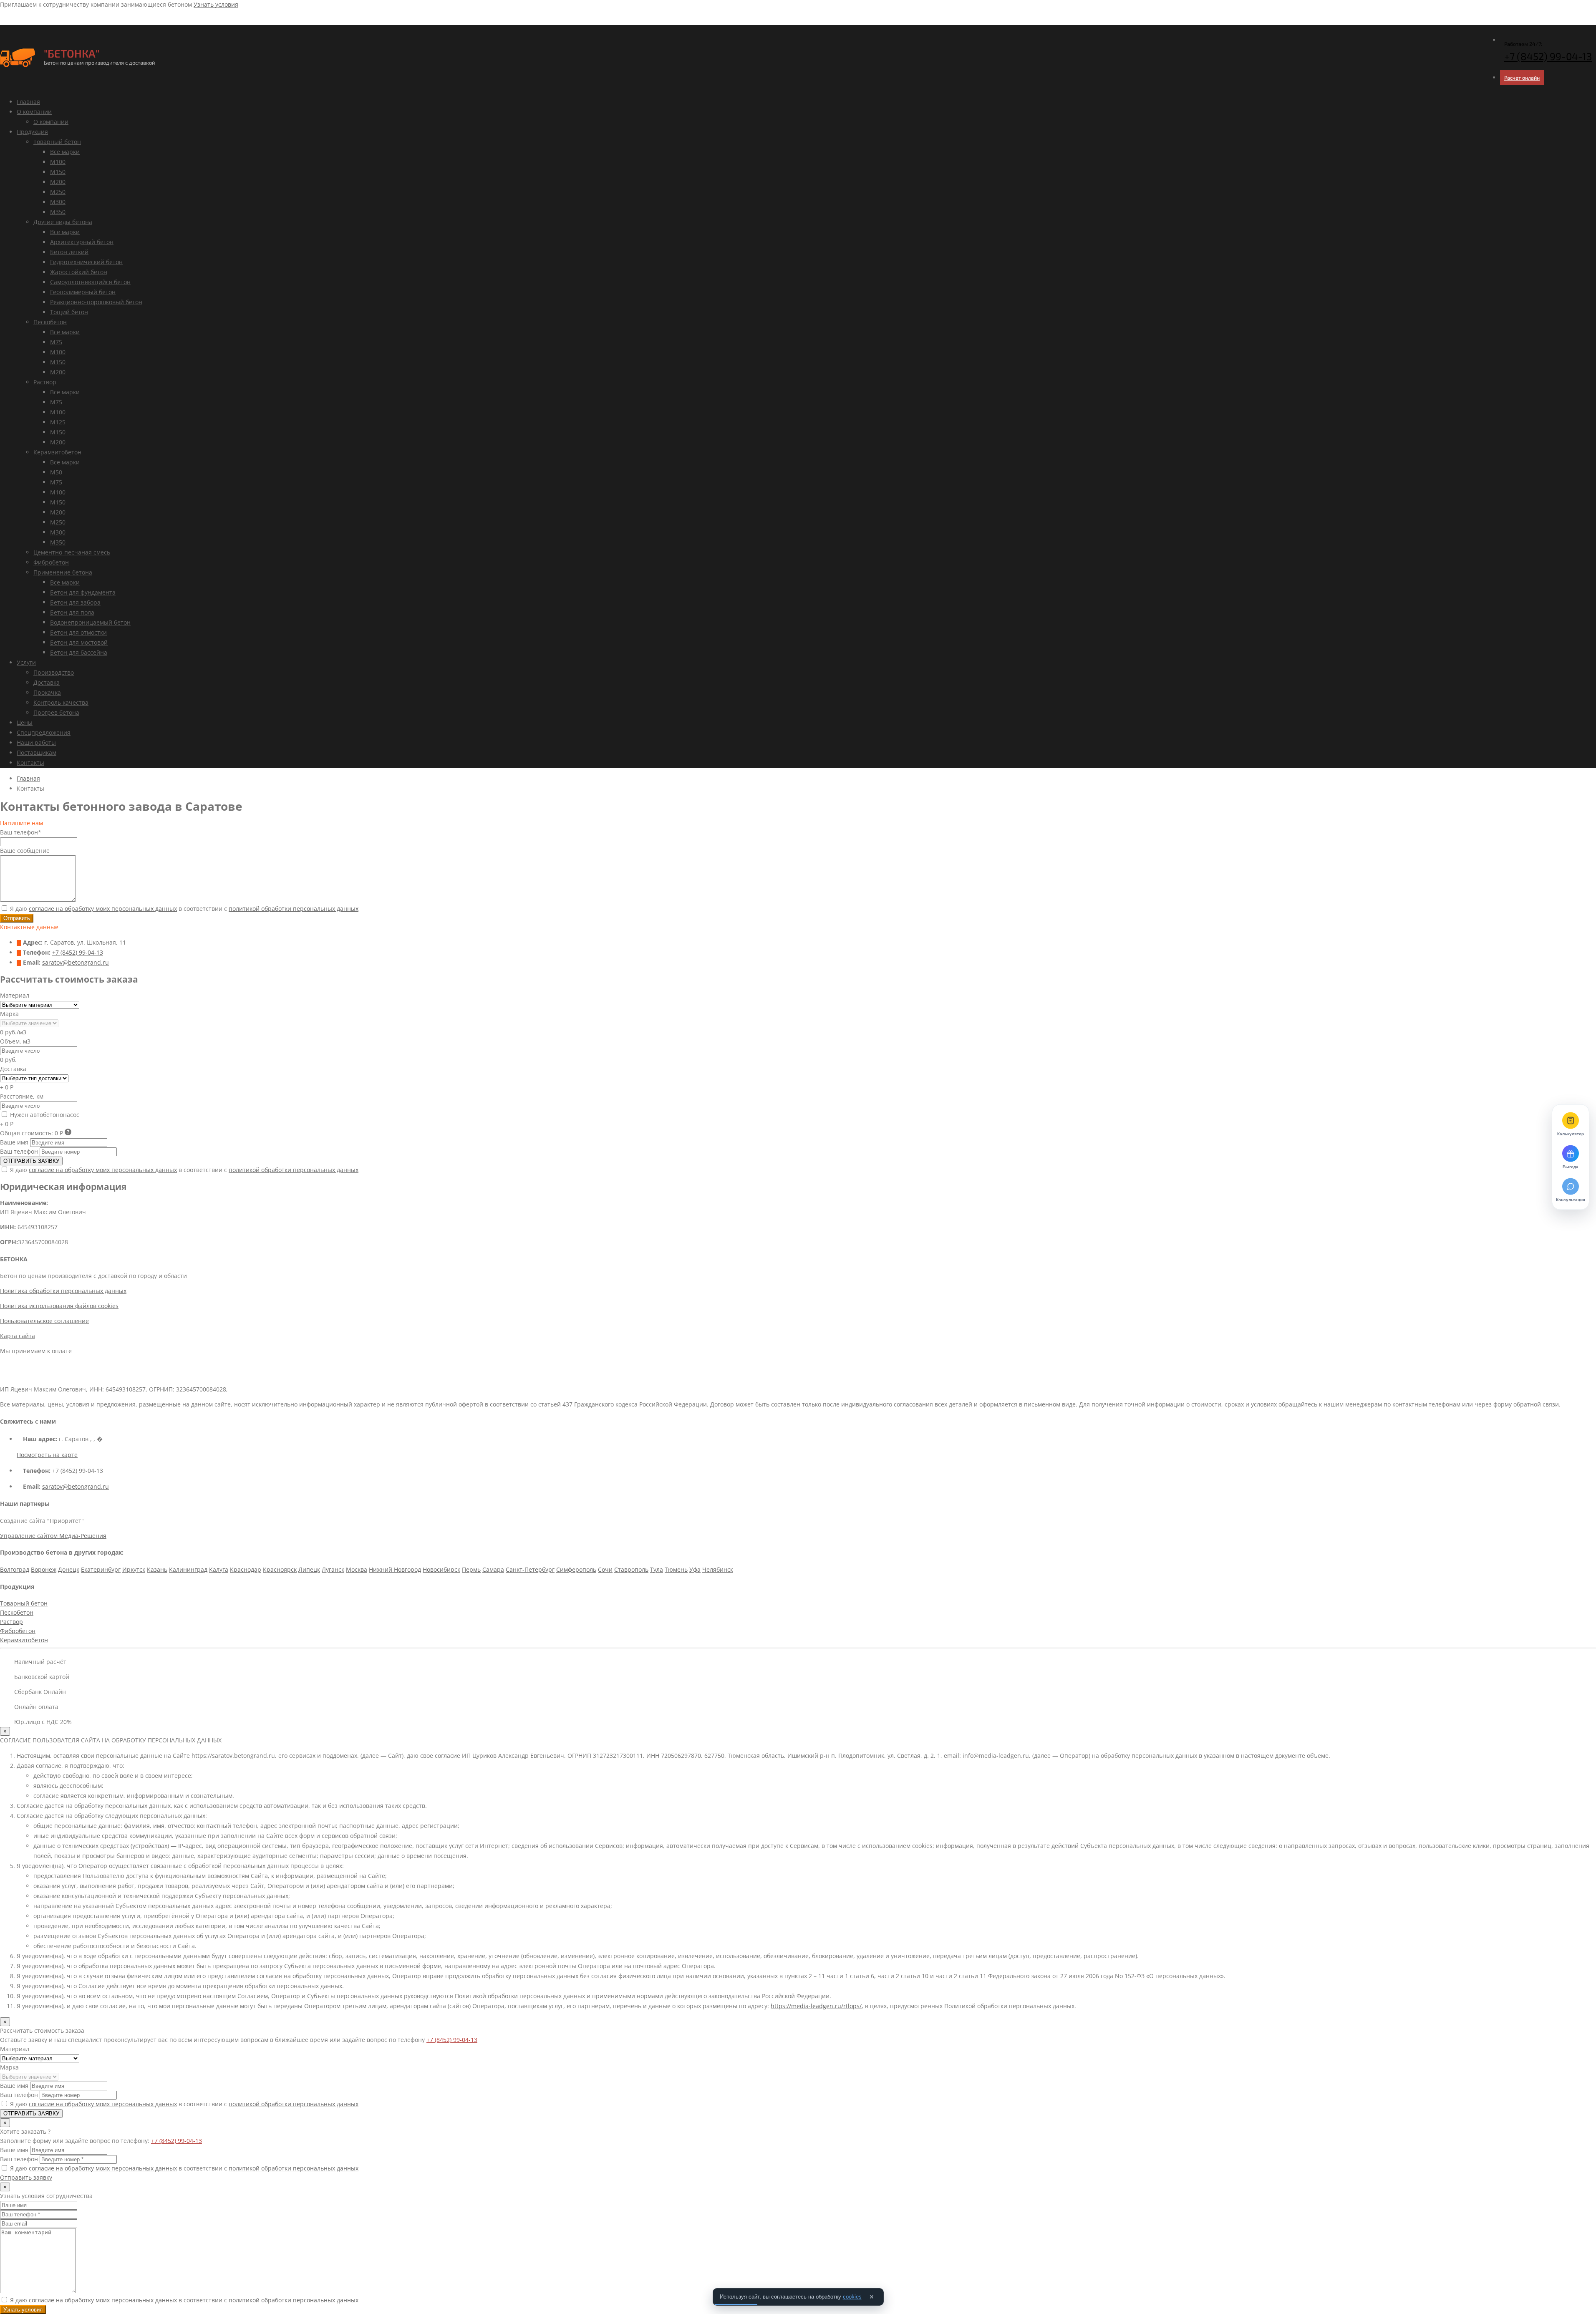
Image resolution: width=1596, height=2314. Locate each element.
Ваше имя (14, 1142)
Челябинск (718, 1569)
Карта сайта (18, 1336)
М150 (58, 172)
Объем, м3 (15, 1041)
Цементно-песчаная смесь (72, 552)
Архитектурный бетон (82, 242)
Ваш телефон (19, 1151)
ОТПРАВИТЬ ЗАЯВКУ (31, 1161)
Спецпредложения (44, 732)
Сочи (605, 1569)
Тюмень (676, 1569)
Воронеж (44, 1569)
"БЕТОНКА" (72, 53)
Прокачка (47, 692)
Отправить (17, 918)
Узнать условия (216, 4)
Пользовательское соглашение (44, 1321)
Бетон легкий (69, 252)
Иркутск (134, 1569)
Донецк (69, 1569)
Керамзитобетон (57, 452)
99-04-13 (1548, 56)
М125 (58, 422)
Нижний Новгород (395, 1569)
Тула (657, 1569)
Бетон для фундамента (83, 592)
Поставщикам (37, 752)
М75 (56, 342)
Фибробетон (51, 562)
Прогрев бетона (56, 712)
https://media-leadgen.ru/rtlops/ (816, 2006)
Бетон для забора (75, 602)
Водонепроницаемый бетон (90, 622)
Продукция (32, 132)
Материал (15, 995)
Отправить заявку (26, 2177)
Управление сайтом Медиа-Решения (53, 1536)
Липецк (309, 1569)
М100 (58, 162)
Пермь (471, 1569)
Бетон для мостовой (79, 642)
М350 (58, 212)
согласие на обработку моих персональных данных (103, 909)
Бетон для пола (72, 612)
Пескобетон (50, 322)
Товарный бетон (57, 142)
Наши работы (36, 742)
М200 (58, 182)
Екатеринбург (101, 1569)
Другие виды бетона (63, 222)
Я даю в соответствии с (183, 909)
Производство (54, 672)
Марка (9, 1014)
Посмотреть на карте (47, 1455)
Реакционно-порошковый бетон (96, 302)
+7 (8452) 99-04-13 (78, 952)
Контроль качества (61, 702)
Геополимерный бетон (83, 292)
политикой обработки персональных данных (294, 909)
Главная (28, 102)
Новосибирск (441, 1569)
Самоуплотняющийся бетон (90, 282)
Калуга (219, 1569)
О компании (34, 112)
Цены (25, 722)
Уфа (695, 1569)
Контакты (30, 763)
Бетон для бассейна (79, 652)
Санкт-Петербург (530, 1569)
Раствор (45, 382)
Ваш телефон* (21, 832)
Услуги (26, 662)
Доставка (47, 682)
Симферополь (576, 1569)
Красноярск (280, 1569)
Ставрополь (631, 1569)
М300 (58, 202)
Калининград (188, 1569)
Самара (493, 1569)
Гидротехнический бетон (86, 262)
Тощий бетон (69, 312)
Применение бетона (63, 572)
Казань (157, 1569)
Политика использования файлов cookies (59, 1306)
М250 (58, 192)
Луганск (333, 1569)
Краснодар (246, 1569)
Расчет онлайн (1522, 78)
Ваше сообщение (25, 851)
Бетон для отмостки (78, 632)
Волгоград (15, 1569)
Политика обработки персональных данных (63, 1291)
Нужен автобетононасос (44, 1115)
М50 (56, 472)
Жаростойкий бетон (79, 272)
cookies (852, 2297)
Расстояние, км (22, 1096)
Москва (357, 1569)
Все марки (65, 152)
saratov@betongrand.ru (76, 962)
